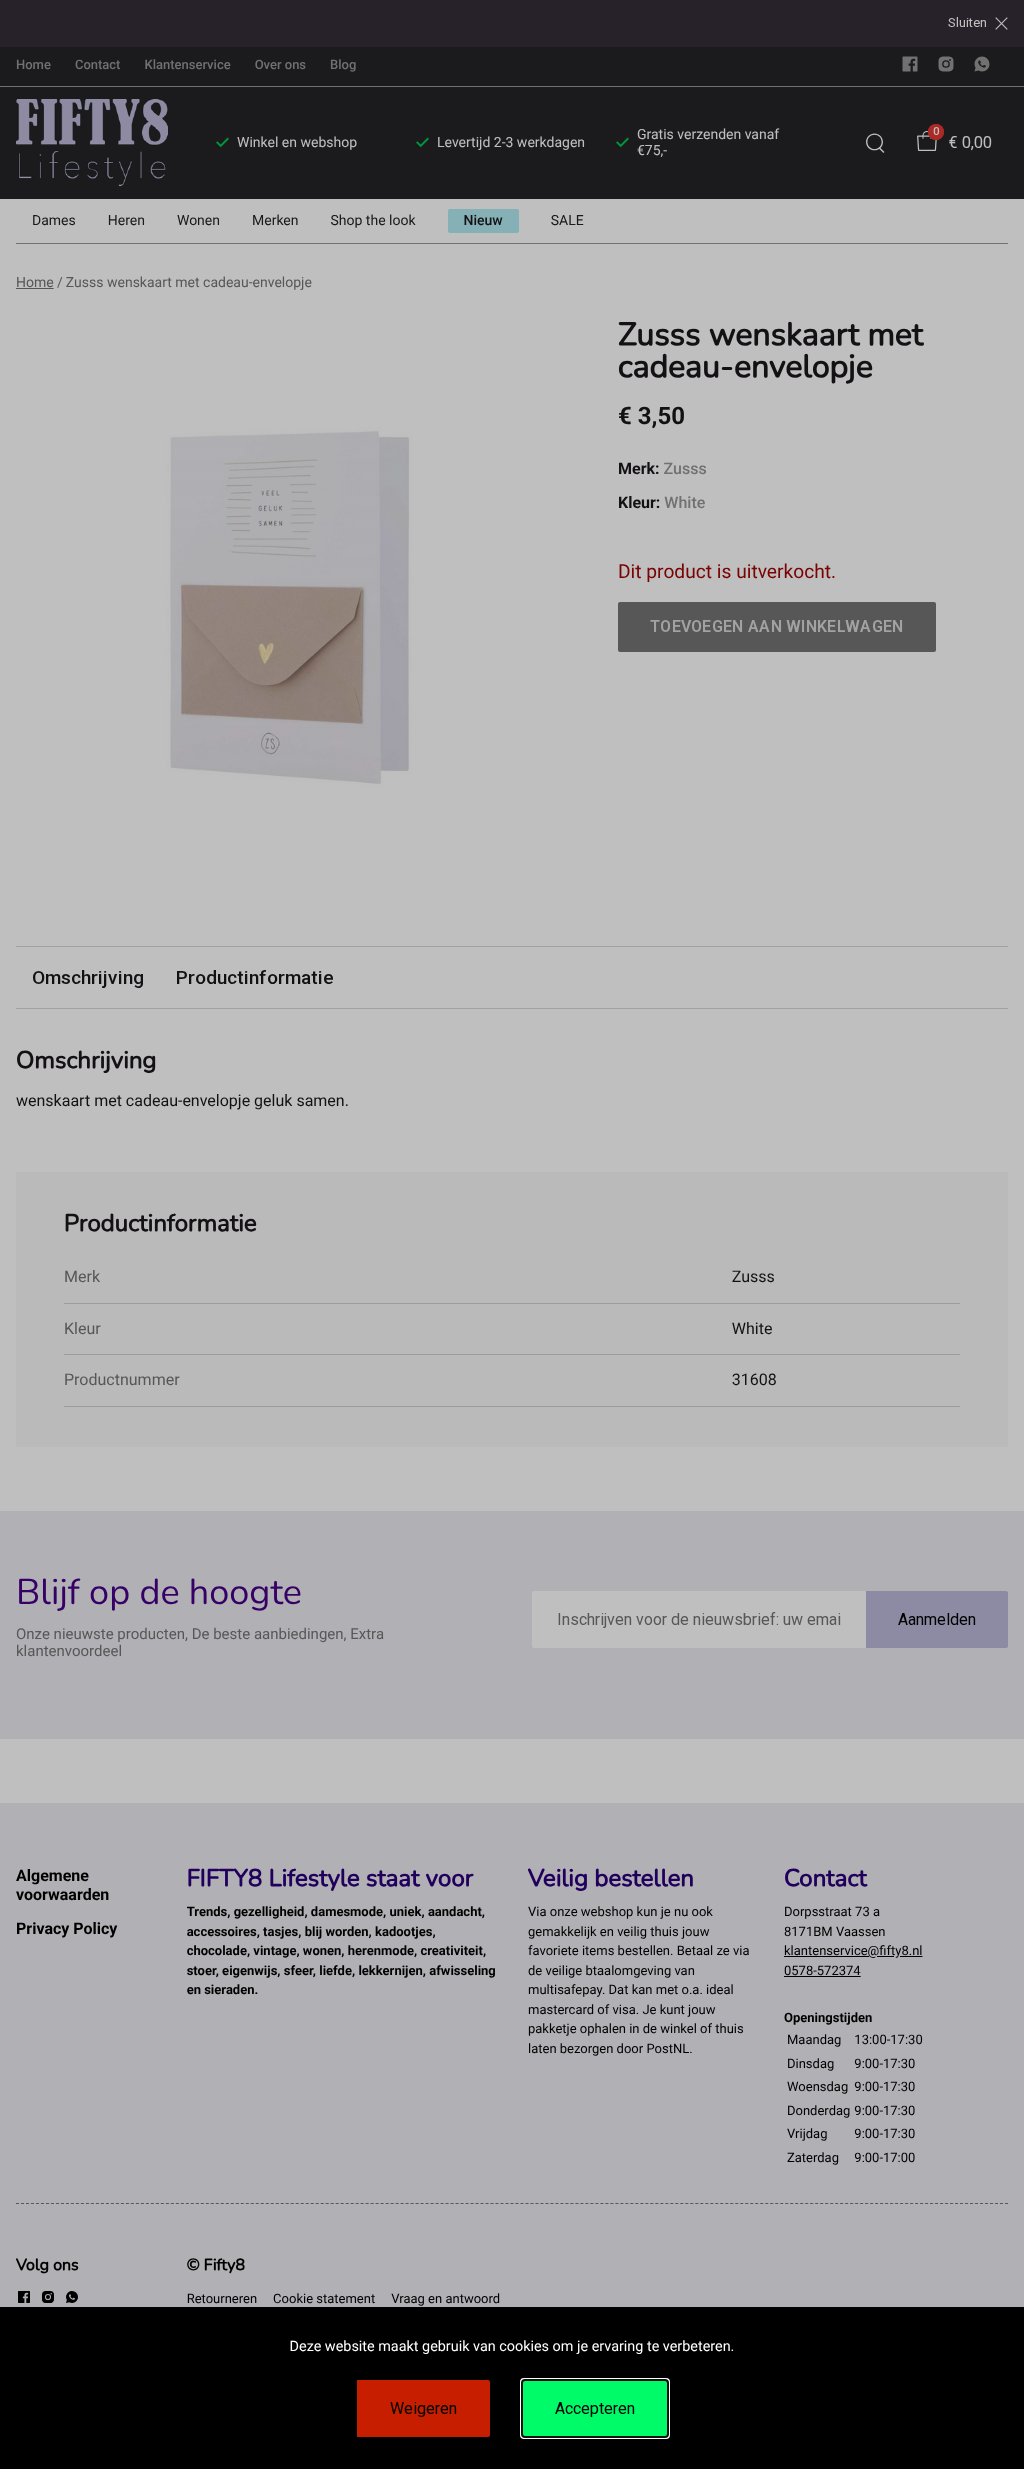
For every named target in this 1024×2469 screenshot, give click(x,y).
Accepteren (595, 2408)
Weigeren (423, 2408)
